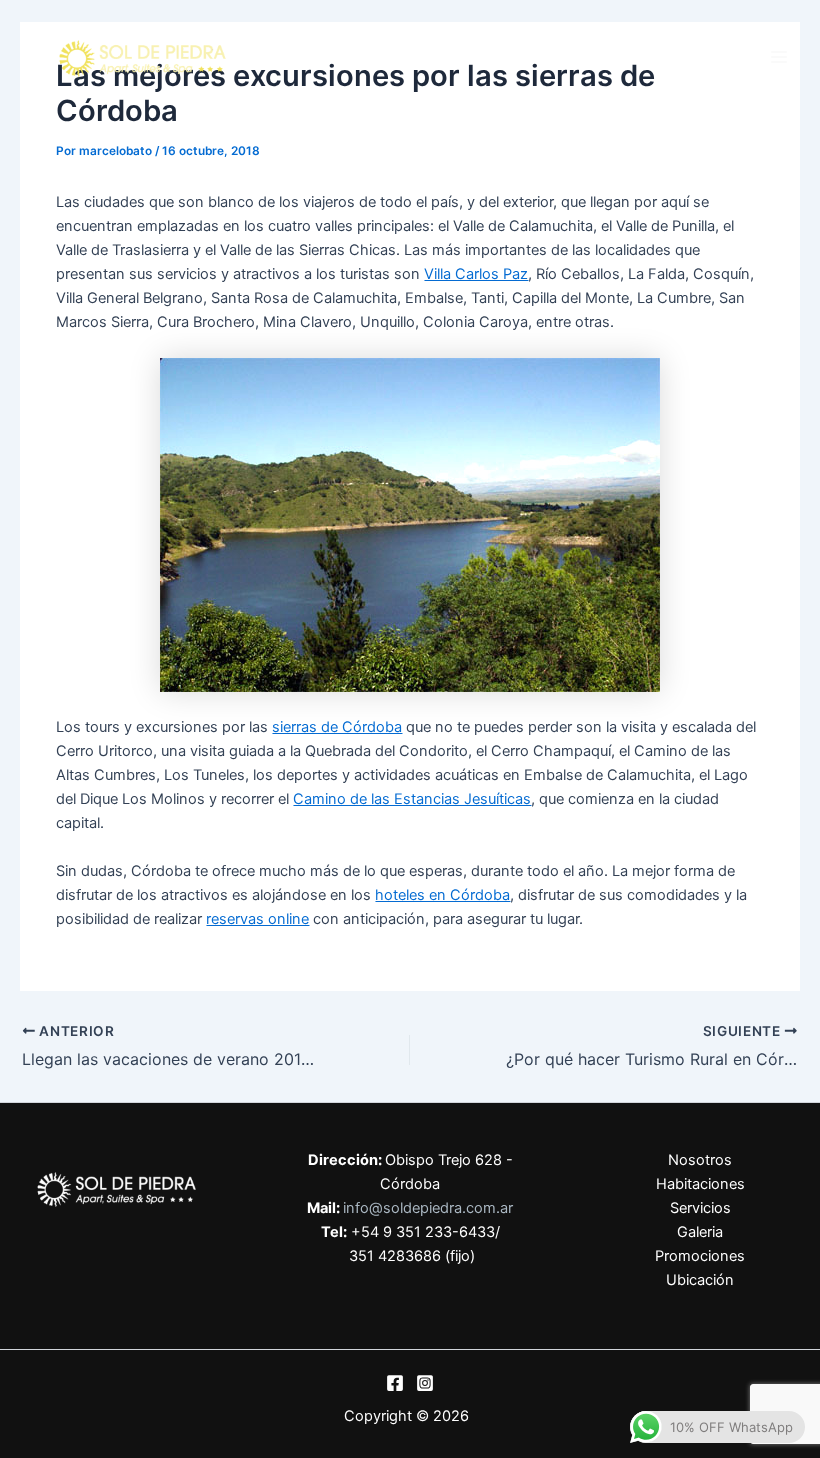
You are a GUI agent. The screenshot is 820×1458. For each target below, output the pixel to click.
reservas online (257, 919)
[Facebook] (395, 1383)
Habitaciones (700, 1184)
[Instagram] (425, 1383)
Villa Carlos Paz (476, 274)
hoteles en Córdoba (442, 895)
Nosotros (700, 1160)
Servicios (700, 1208)
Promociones (700, 1256)
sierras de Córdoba (337, 727)
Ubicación (700, 1280)
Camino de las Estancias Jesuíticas (412, 799)
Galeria (700, 1232)
